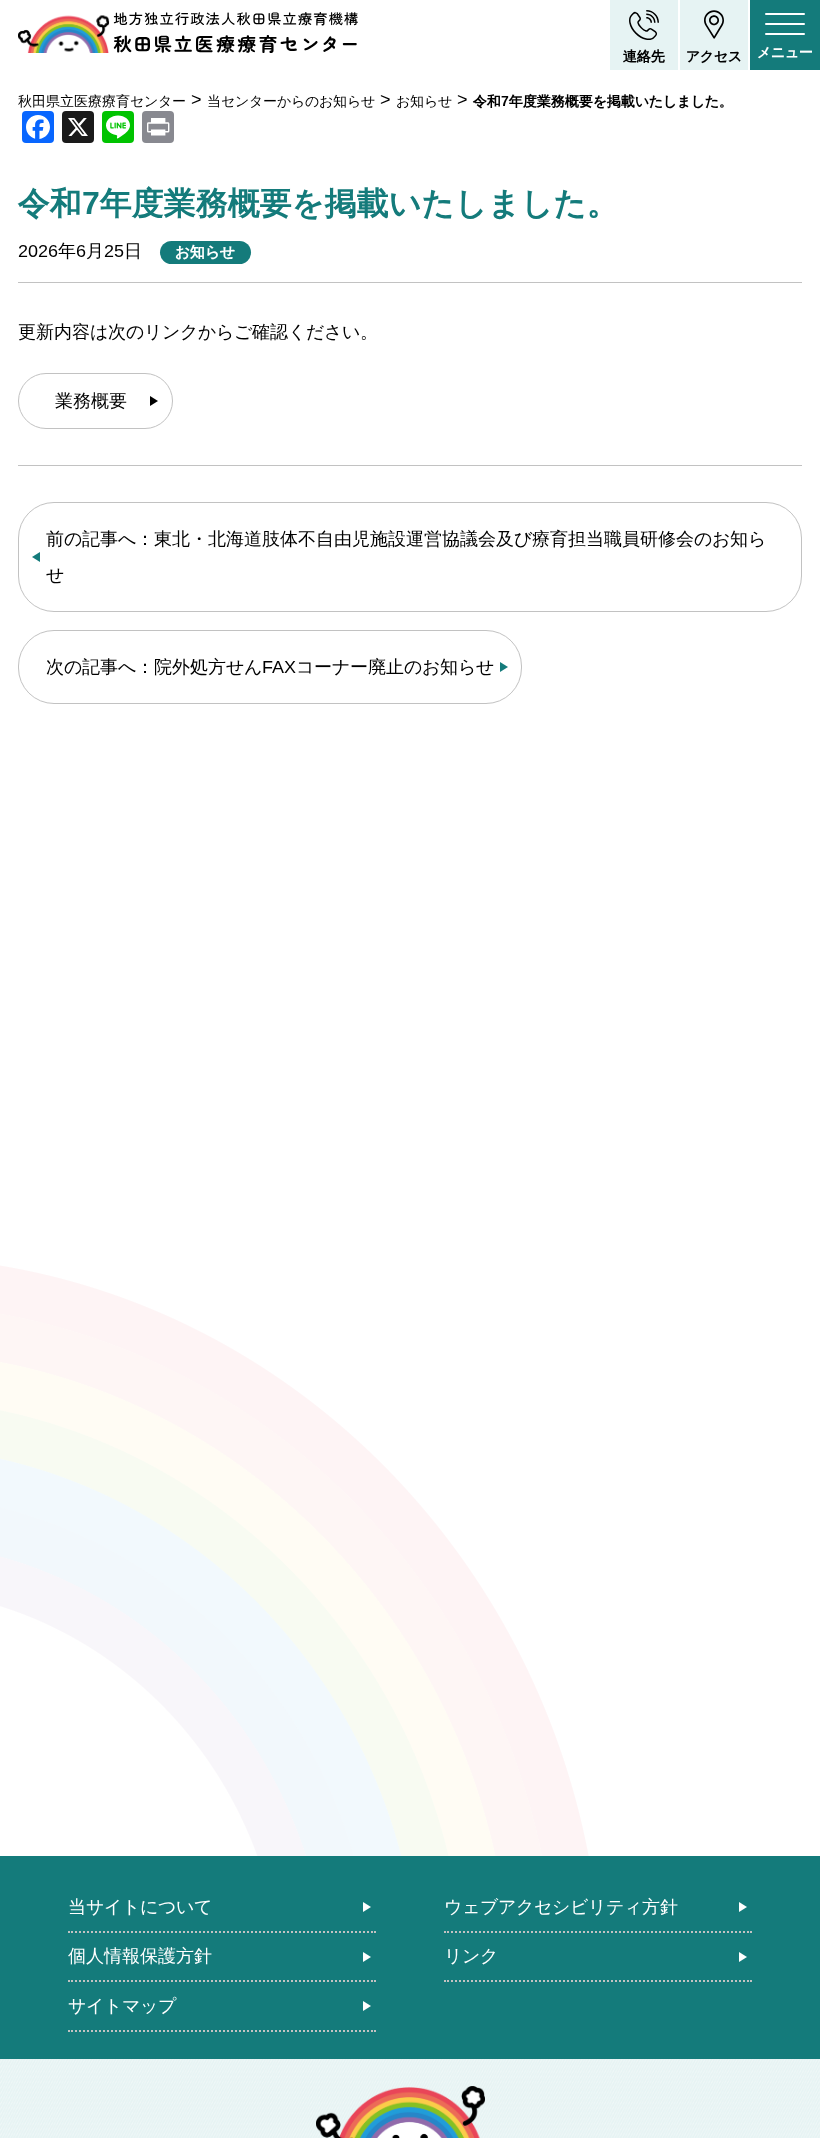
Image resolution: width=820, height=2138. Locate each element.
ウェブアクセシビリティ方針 (561, 1907)
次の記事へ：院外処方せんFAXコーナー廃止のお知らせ (270, 667)
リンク (471, 1956)
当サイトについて (140, 1907)
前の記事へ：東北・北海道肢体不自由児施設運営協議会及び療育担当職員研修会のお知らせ (406, 557)
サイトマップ (122, 2006)
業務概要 (91, 401)
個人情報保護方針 (140, 1956)
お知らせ (205, 251)
